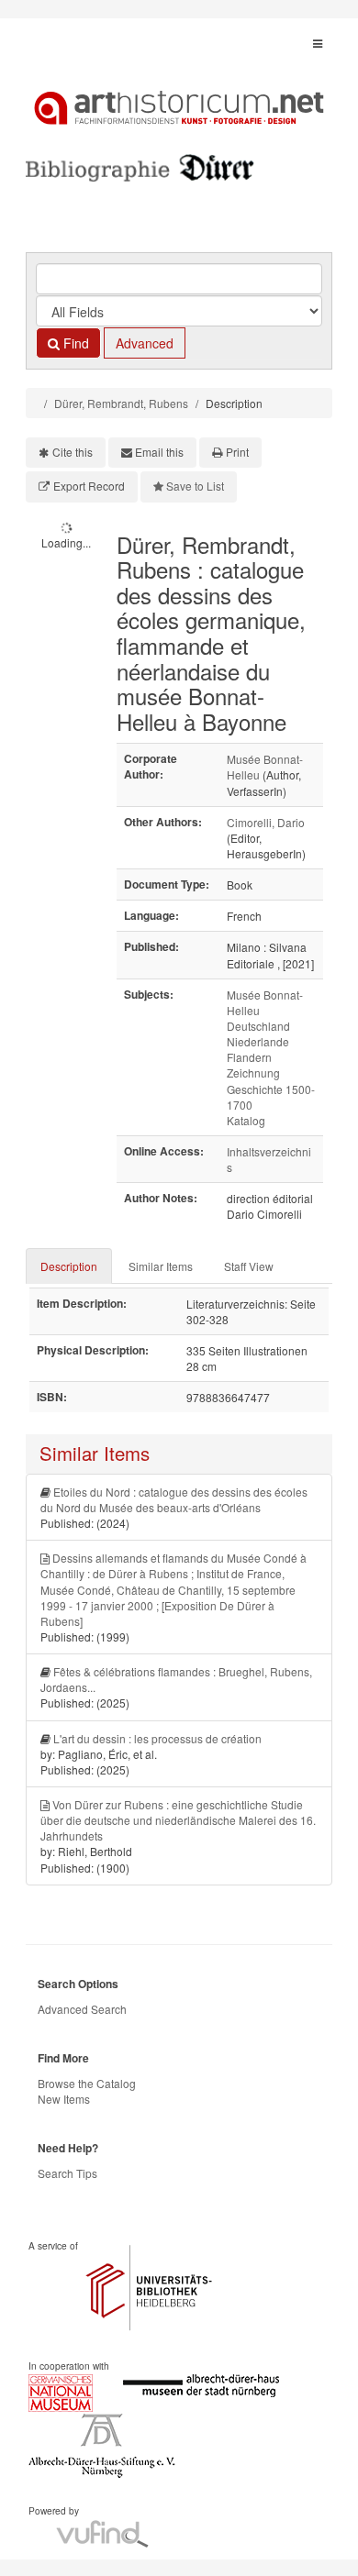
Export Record (89, 486)
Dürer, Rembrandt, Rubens (121, 403)
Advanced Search (82, 2009)
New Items (64, 2099)
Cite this (73, 452)
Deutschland (258, 1026)
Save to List (195, 486)
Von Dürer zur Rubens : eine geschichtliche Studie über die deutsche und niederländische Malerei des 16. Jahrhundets (178, 1820)
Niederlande (258, 1041)
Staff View (249, 1266)
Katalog (246, 1120)
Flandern (249, 1057)
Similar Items (161, 1266)
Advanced (145, 343)
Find (74, 343)
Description (69, 1266)
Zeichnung (253, 1072)
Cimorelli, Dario (266, 822)
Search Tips (67, 2173)
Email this (159, 452)
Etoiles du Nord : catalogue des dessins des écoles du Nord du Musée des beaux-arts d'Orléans (174, 1499)
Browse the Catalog (87, 2083)
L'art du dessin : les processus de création (157, 1738)
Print (237, 452)
